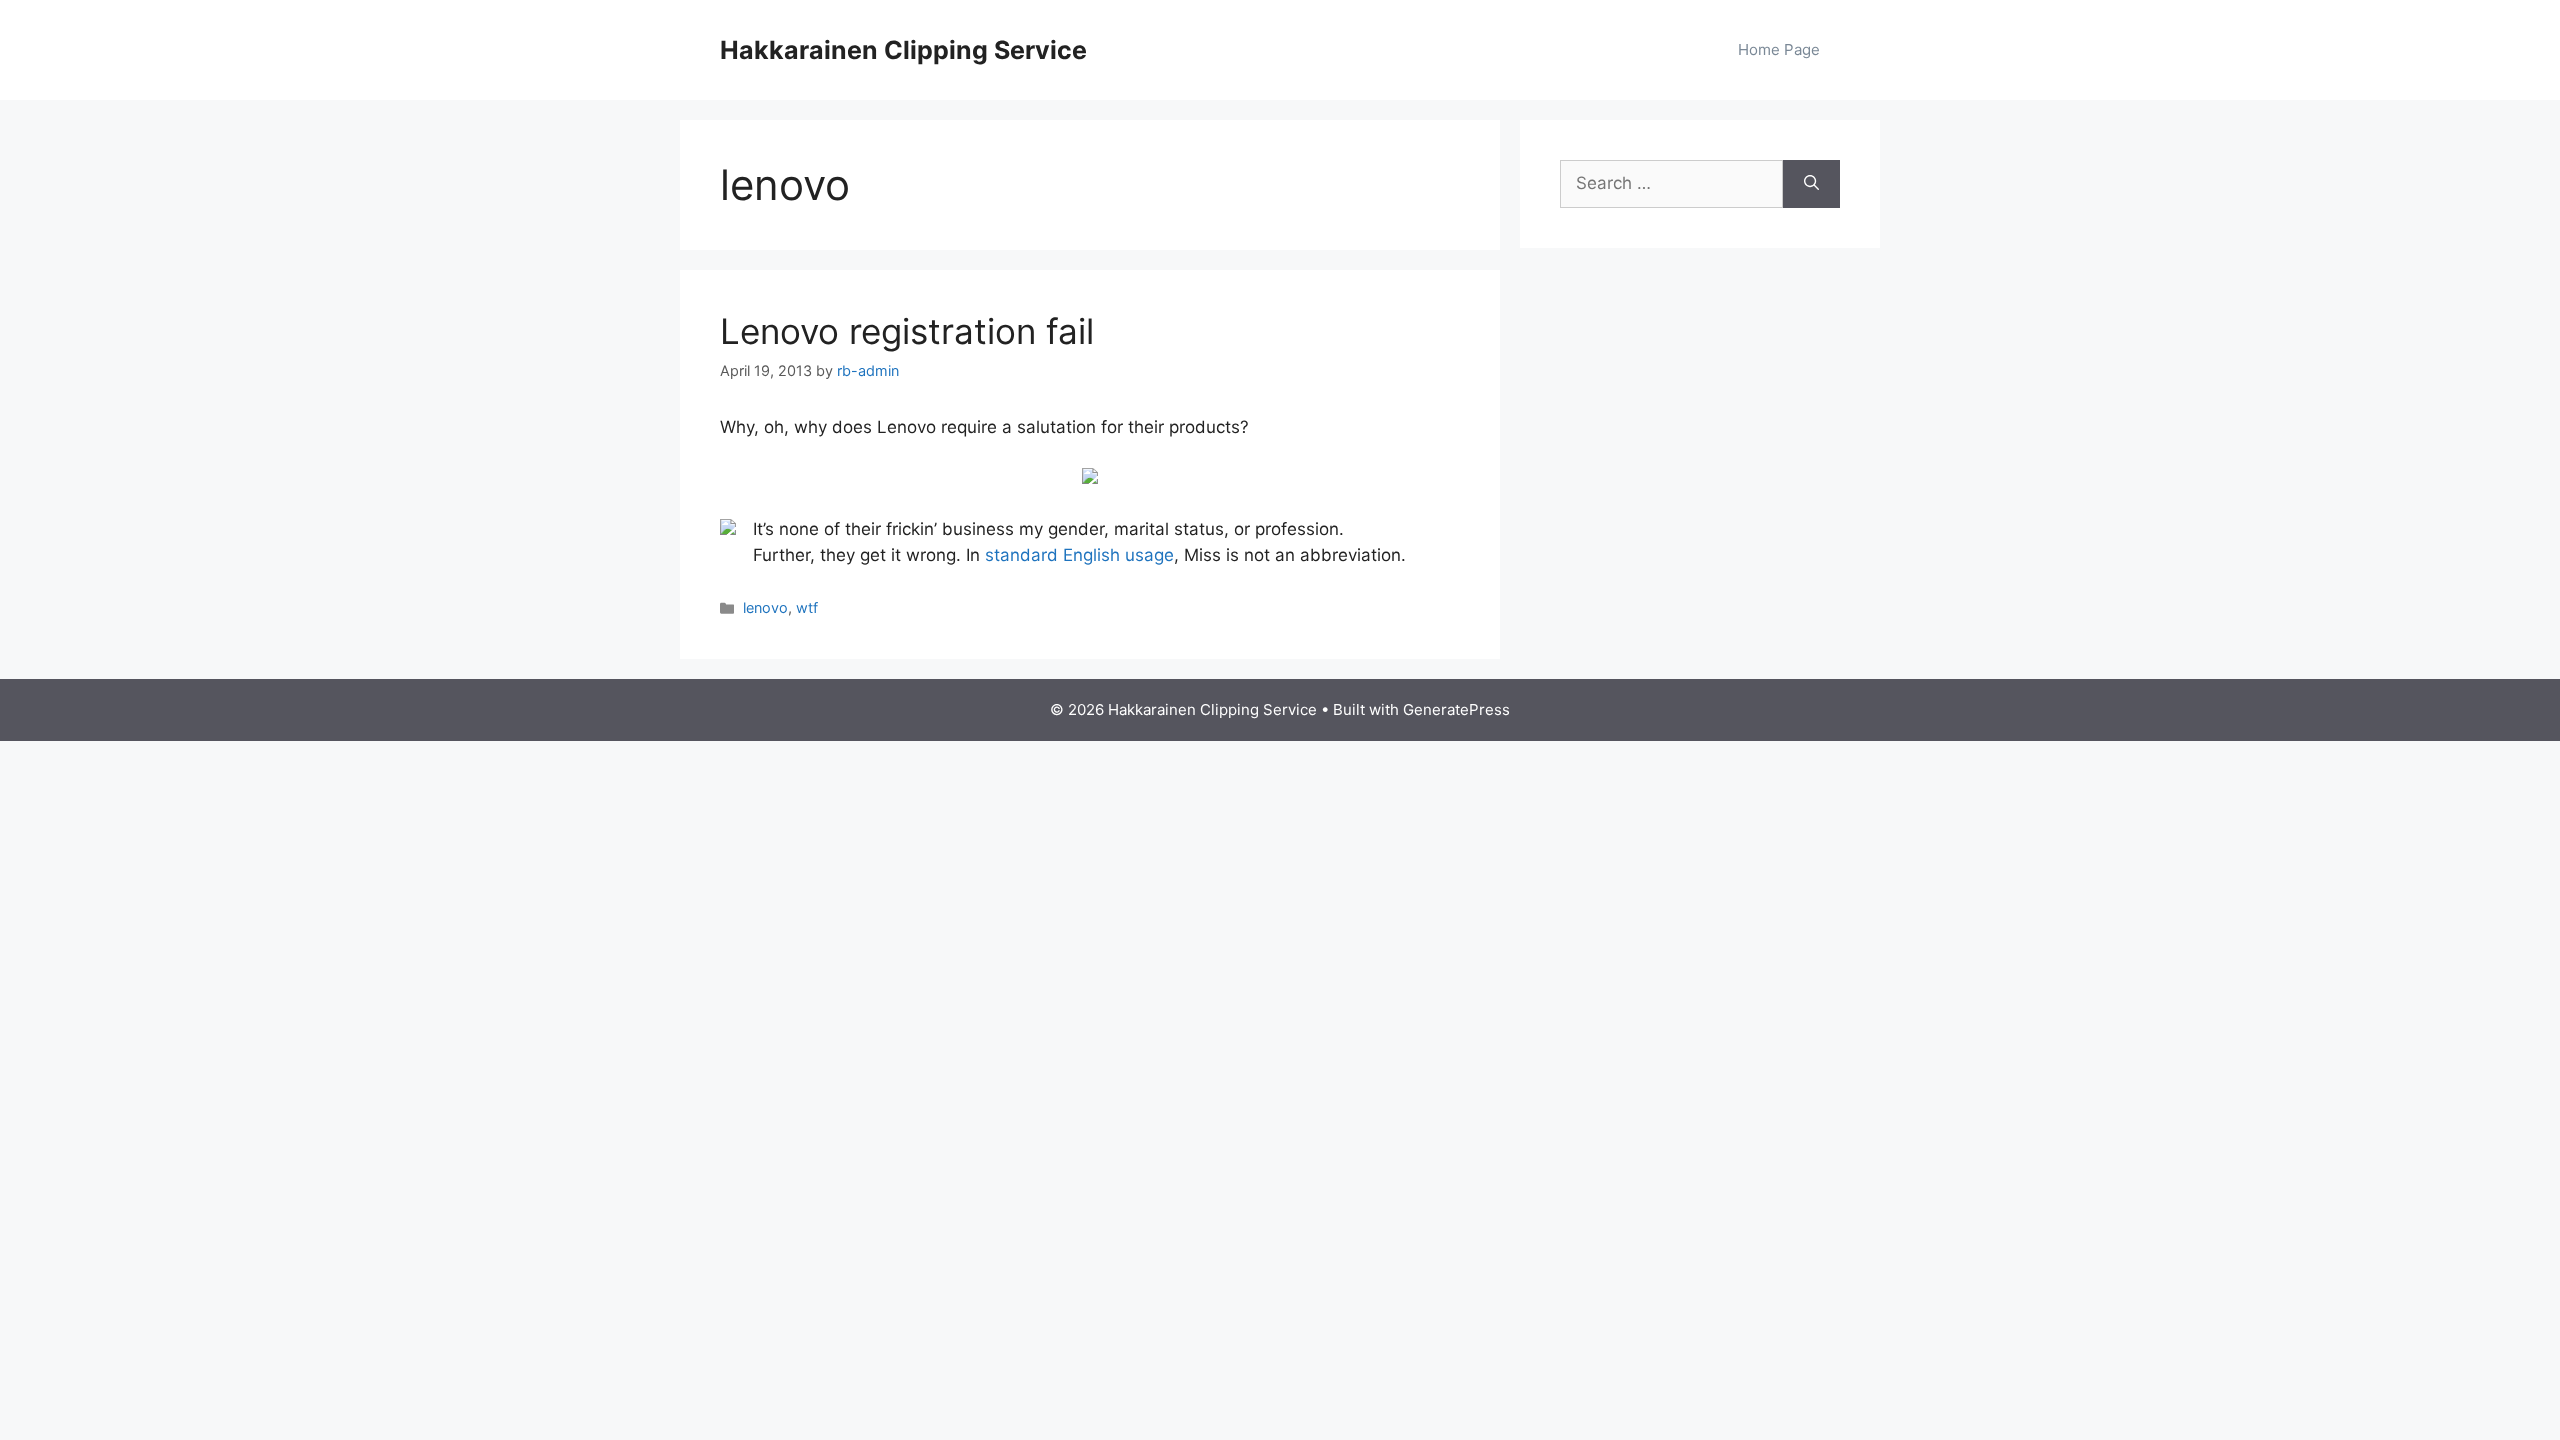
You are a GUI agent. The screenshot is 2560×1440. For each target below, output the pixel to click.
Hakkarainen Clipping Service (903, 50)
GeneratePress (1456, 709)
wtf (807, 607)
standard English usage (1079, 555)
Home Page (1779, 49)
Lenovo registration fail (907, 331)
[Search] (1811, 184)
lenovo (765, 607)
